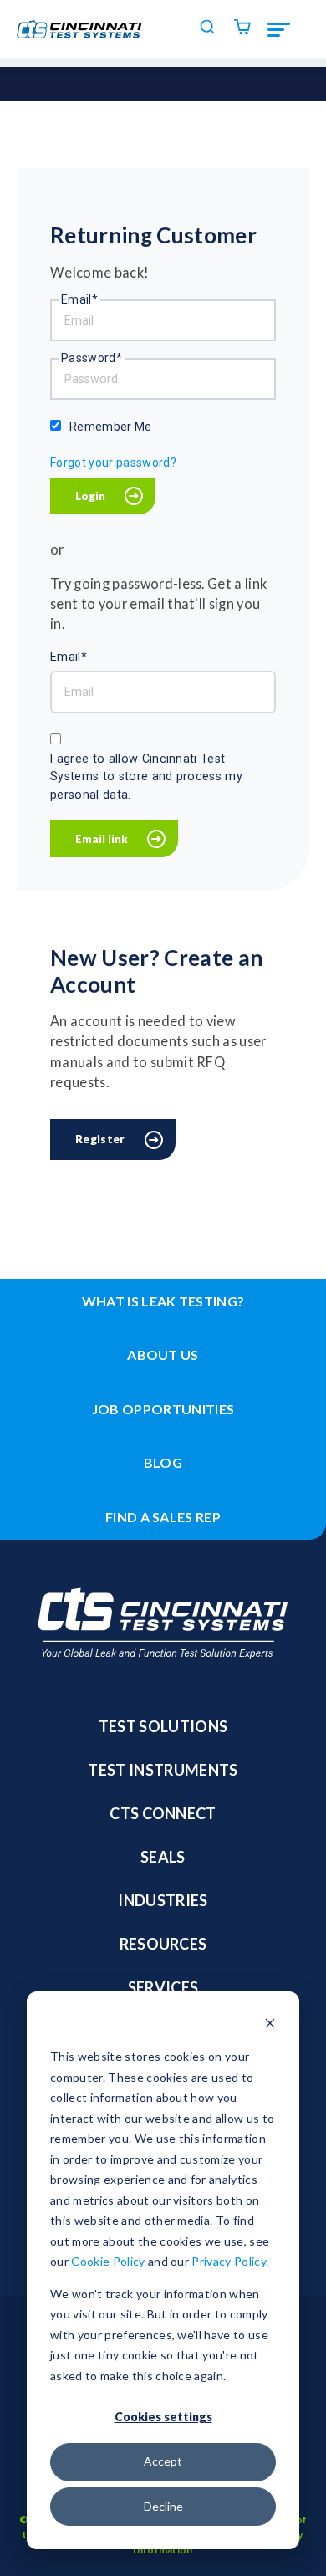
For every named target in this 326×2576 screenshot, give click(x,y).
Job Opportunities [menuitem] (163, 1409)
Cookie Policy (108, 2261)
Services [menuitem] (163, 1987)
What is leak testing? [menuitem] (163, 1301)
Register (100, 1139)
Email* (79, 299)
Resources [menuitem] (163, 1944)
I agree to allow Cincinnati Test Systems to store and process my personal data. (146, 777)
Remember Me (111, 427)
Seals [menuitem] (163, 1857)
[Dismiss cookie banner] (270, 2025)
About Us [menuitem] (163, 1354)
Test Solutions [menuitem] (163, 1726)
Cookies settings (163, 2417)
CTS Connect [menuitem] (163, 1813)
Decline (163, 2506)
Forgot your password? (113, 463)
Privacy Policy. (230, 2261)
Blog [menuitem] (163, 1462)
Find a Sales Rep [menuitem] (163, 1517)
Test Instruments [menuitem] (163, 1770)
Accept (163, 2461)
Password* (92, 358)
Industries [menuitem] (163, 1900)
